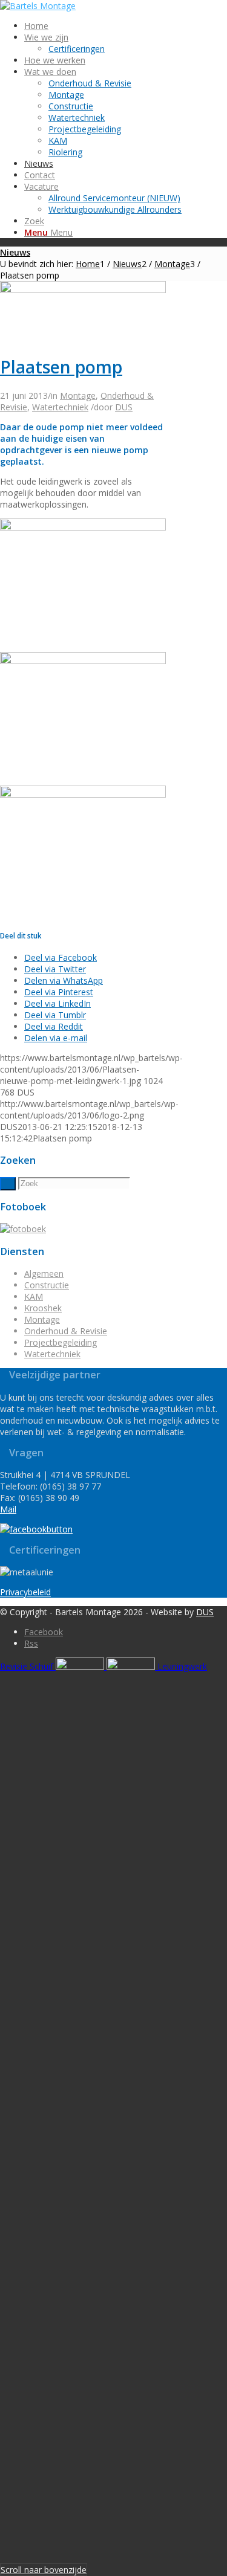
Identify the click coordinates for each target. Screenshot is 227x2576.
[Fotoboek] (23, 1229)
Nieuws (15, 252)
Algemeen (44, 1273)
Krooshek (43, 1308)
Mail (8, 1509)
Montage (78, 395)
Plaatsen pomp (61, 367)
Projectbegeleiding (61, 1342)
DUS (124, 407)
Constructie (47, 1285)
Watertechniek (60, 407)
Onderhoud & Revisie (66, 1331)
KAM (34, 1296)
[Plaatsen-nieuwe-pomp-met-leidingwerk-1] (83, 290)
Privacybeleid (25, 1592)
